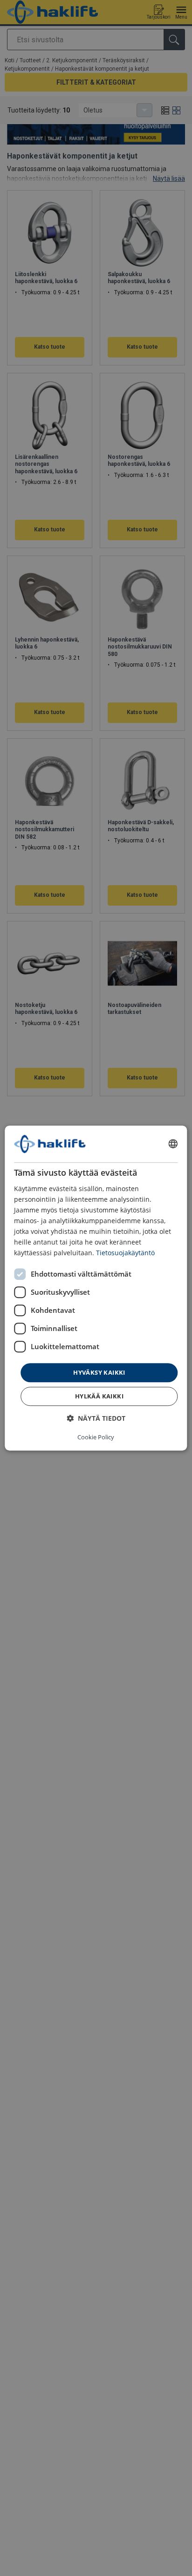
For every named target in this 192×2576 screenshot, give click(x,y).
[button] (96, 1418)
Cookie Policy (96, 1437)
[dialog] (96, 1288)
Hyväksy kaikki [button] (99, 1372)
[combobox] (173, 1144)
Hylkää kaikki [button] (99, 1396)
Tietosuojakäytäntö (125, 1253)
